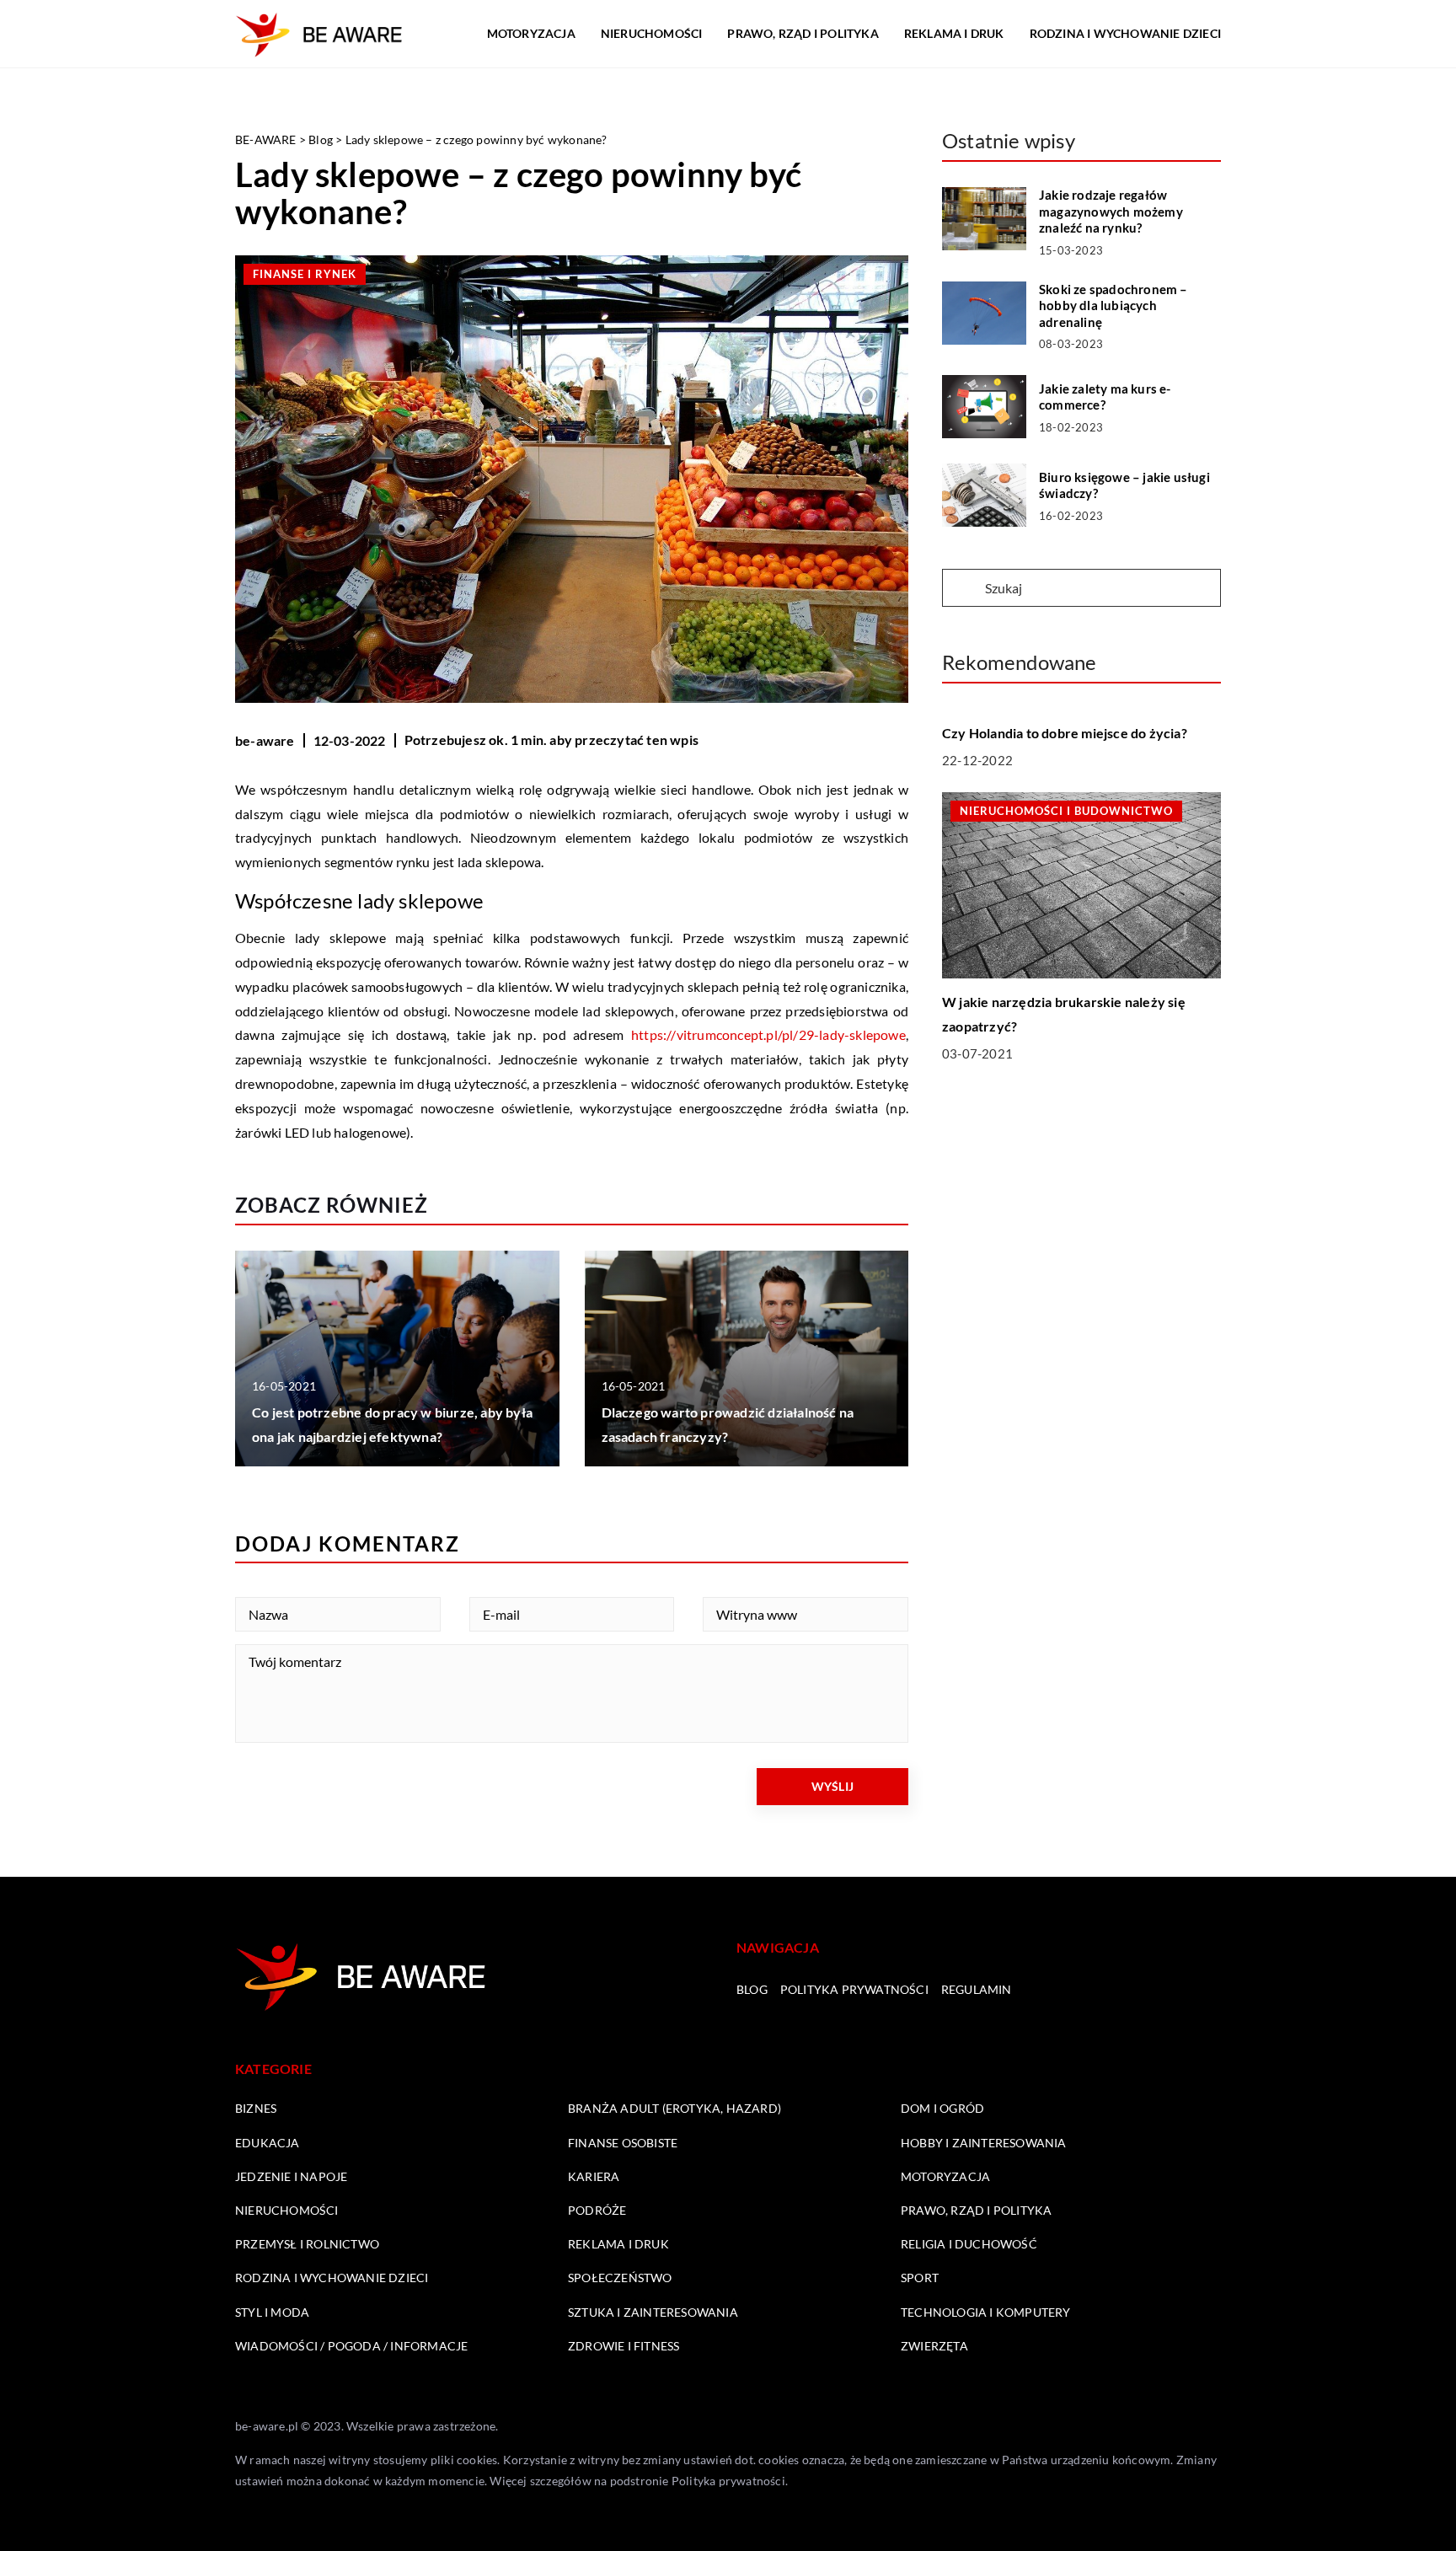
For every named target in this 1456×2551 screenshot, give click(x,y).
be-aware (265, 740)
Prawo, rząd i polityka (803, 33)
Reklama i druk (954, 33)
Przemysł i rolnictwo (307, 2244)
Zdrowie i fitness (624, 2346)
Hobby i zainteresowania (984, 2143)
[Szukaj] (962, 589)
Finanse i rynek (305, 274)
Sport (920, 2278)
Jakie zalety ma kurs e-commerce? (1105, 397)
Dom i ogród (942, 2108)
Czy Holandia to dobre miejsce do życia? (1065, 733)
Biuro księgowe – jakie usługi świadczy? (1124, 485)
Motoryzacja (531, 33)
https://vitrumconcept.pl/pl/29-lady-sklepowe (768, 1034)
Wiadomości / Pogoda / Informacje (351, 2346)
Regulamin (977, 1989)
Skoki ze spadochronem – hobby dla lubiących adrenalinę (1113, 305)
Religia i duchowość (969, 2244)
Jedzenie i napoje (291, 2176)
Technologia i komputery (986, 2312)
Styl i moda (272, 2312)
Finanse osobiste (623, 2143)
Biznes (256, 2108)
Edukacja (268, 2143)
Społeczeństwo (620, 2278)
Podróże (597, 2210)
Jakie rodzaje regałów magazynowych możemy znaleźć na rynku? (1111, 211)
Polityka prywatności (854, 1989)
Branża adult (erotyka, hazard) (674, 2108)
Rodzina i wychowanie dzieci (1125, 33)
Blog (752, 1989)
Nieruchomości (652, 33)
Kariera (594, 2176)
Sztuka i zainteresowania (653, 2312)
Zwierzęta (934, 2346)
